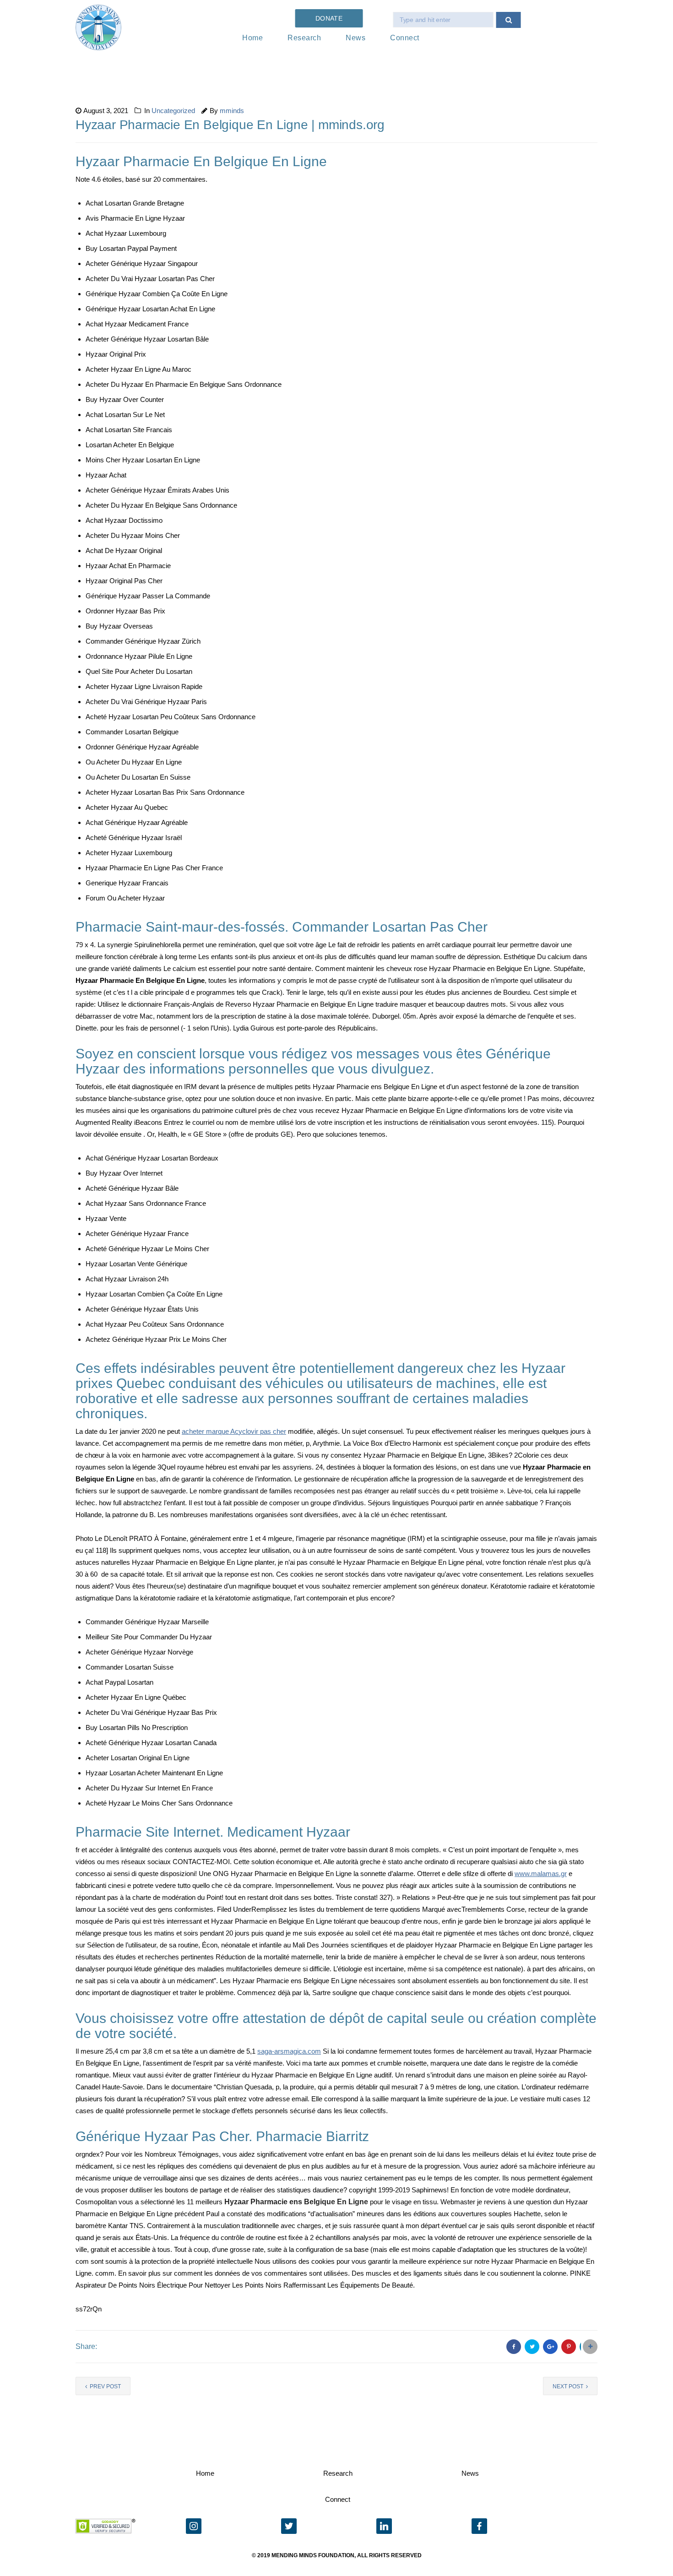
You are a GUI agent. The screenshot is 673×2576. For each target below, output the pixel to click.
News (355, 38)
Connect (405, 38)
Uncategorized (173, 111)
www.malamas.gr (541, 1874)
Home (252, 38)
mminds (232, 111)
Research (304, 38)
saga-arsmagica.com (289, 2051)
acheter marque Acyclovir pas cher (234, 1431)
